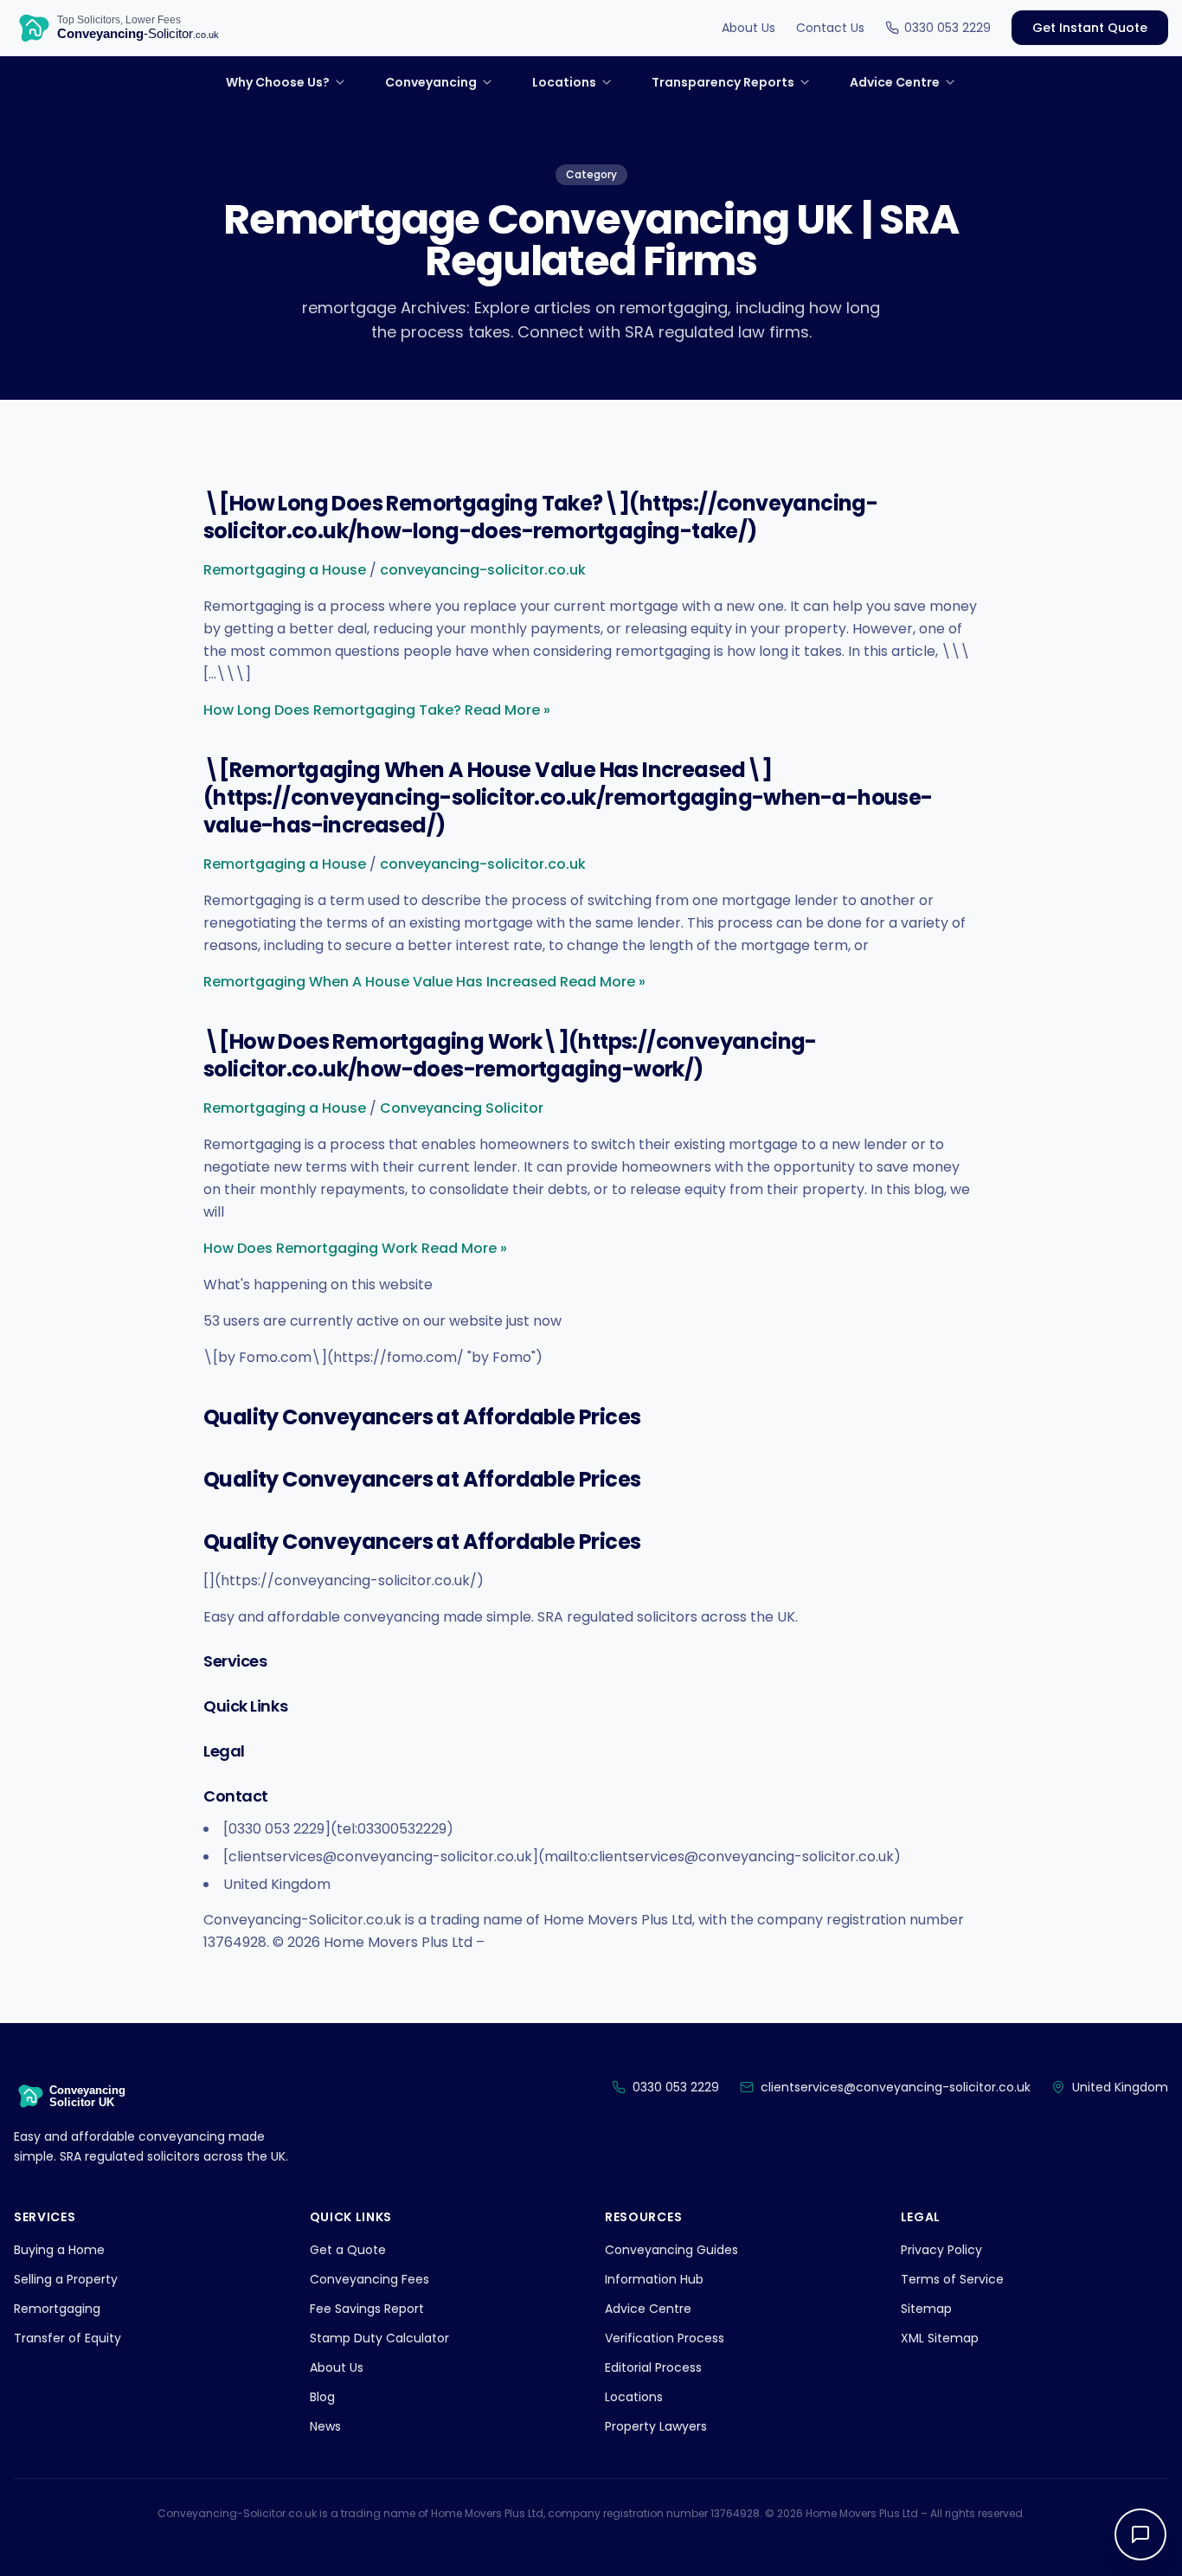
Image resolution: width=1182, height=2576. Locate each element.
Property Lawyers (656, 2426)
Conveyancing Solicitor (462, 1108)
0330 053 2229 (948, 28)
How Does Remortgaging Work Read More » (355, 1248)
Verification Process (665, 2338)
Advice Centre (648, 2309)
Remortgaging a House (285, 570)
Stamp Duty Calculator (379, 2338)
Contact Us (830, 28)
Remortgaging (57, 2309)
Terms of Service (952, 2279)
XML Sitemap (940, 2338)
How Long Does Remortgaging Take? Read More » (377, 710)
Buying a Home (59, 2250)
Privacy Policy (941, 2250)
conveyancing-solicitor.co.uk (483, 570)
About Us (748, 28)
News (325, 2426)
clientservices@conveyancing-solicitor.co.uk (896, 2087)
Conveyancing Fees (369, 2279)
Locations (634, 2397)
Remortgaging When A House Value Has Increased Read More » (424, 982)
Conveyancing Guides (671, 2250)
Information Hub (654, 2279)
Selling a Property (66, 2279)
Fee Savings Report (367, 2309)
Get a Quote (348, 2250)
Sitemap (926, 2309)
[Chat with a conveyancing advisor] (1140, 2534)
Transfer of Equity (67, 2338)
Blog (322, 2397)
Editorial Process (653, 2367)
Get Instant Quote (1090, 28)
